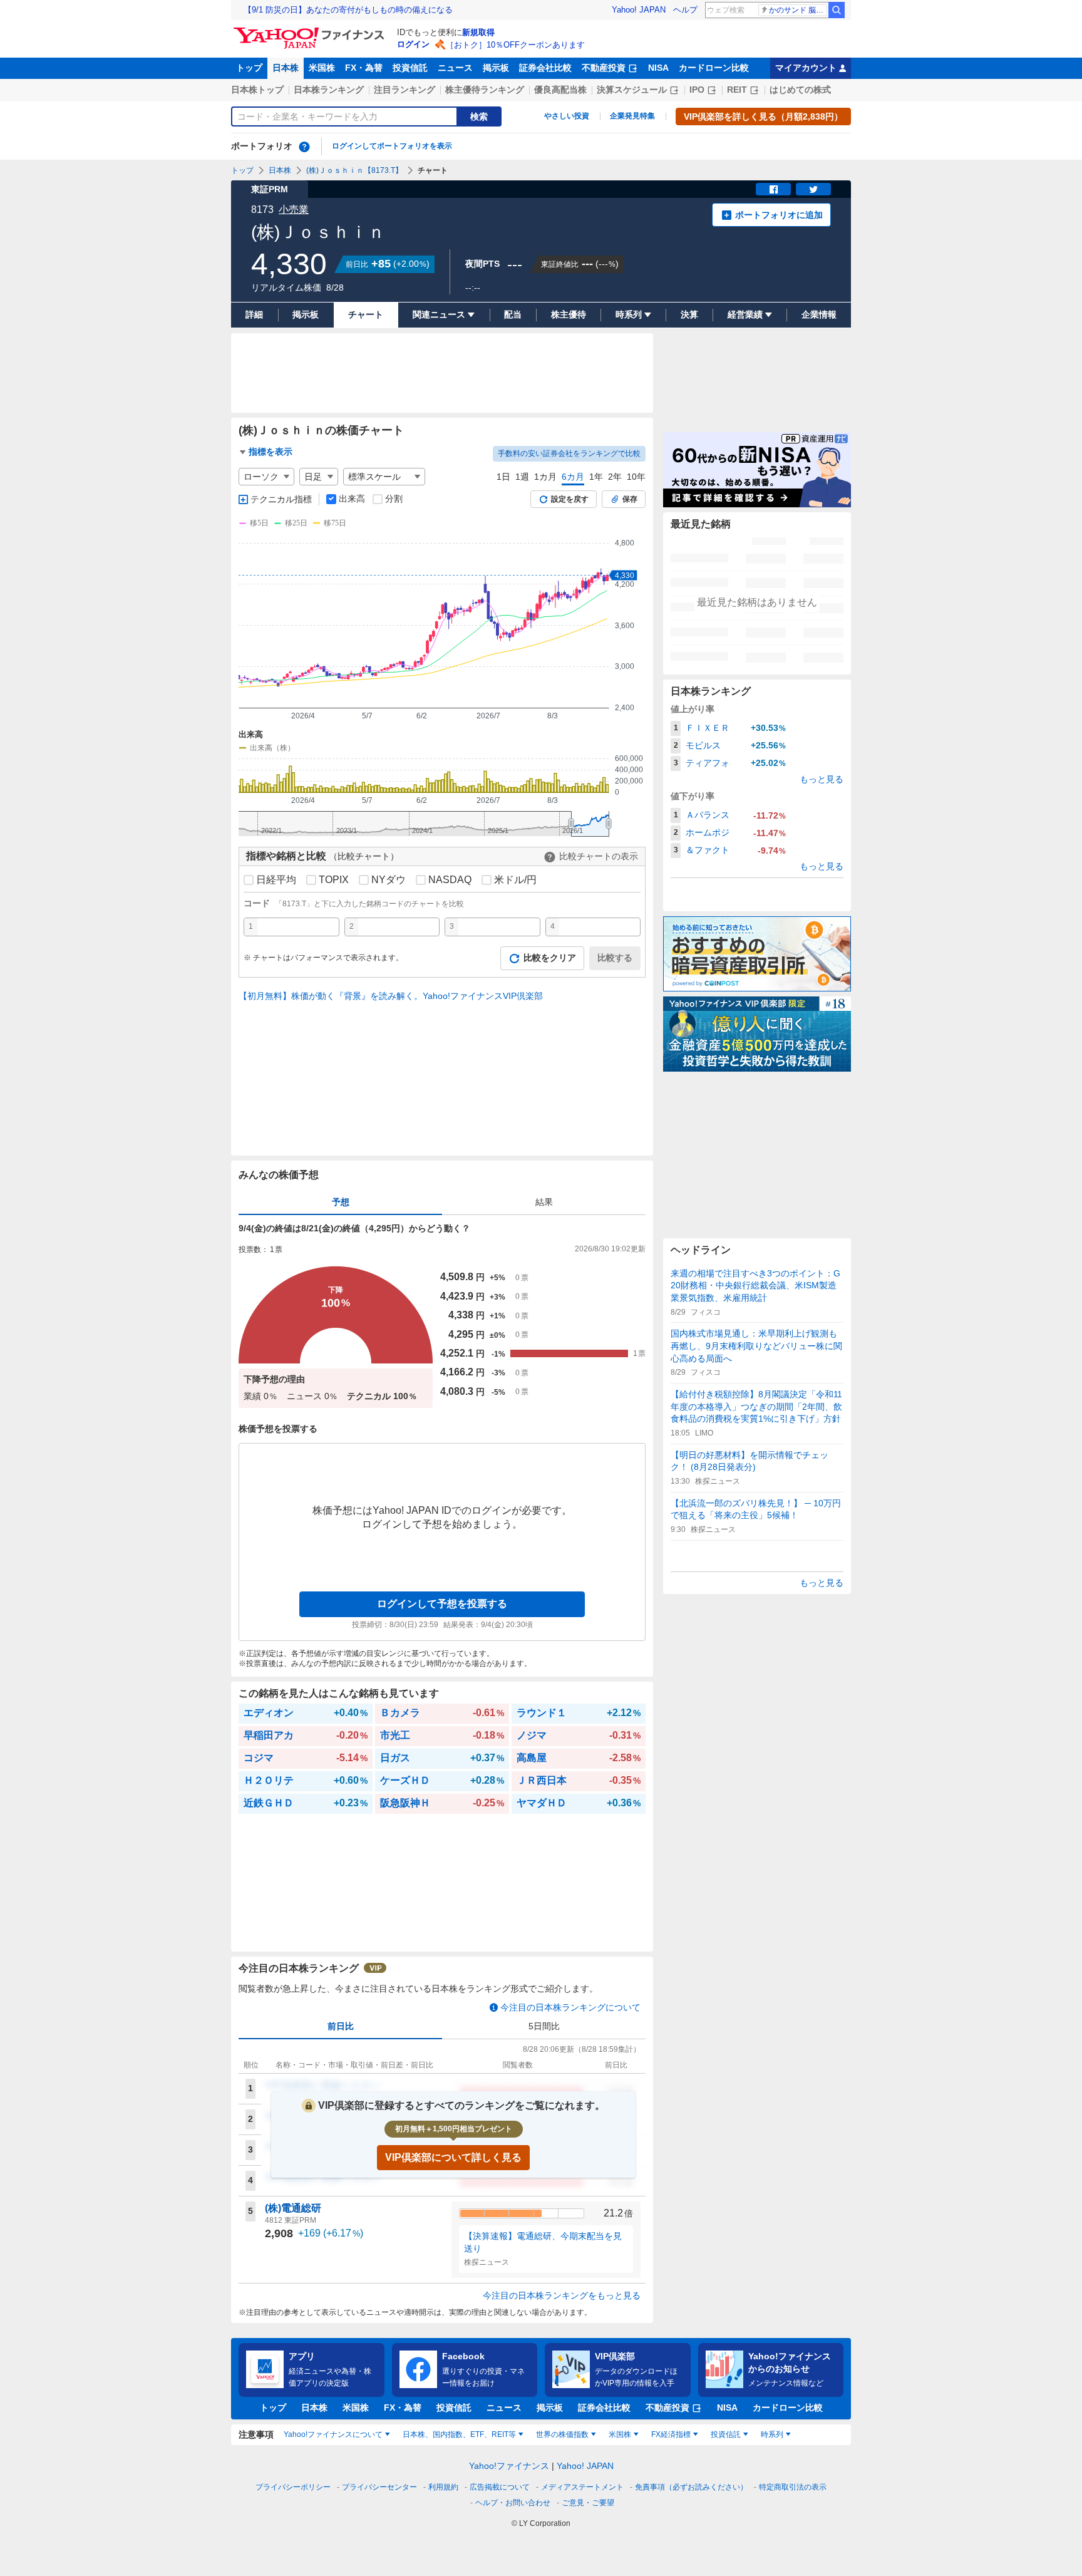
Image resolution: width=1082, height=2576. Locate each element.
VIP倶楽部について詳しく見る (453, 2157)
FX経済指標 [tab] (671, 2434)
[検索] (837, 10)
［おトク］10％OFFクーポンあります (515, 45)
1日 (503, 477)
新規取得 (478, 32)
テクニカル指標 (281, 499)
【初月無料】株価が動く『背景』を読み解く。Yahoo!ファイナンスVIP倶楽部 (391, 996)
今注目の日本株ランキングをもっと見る (562, 2295)
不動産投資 (604, 68)
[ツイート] (813, 189)
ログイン (413, 44)
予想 (341, 1202)
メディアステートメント (582, 2487)
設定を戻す (570, 499)
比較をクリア (550, 958)
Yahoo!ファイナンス (509, 2466)
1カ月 (545, 477)
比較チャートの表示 (599, 856)
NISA (658, 68)
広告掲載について (500, 2487)
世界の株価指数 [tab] (562, 2434)
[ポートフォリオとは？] (304, 147)
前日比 (341, 2026)
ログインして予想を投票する (442, 1604)
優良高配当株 (560, 90)
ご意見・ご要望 (588, 2503)
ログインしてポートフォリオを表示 (392, 146)
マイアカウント (806, 68)
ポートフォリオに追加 (779, 215)
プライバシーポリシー (293, 2487)
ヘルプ (685, 10)
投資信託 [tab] (726, 2434)
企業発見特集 (632, 116)
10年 (636, 477)
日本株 (286, 68)
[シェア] (773, 189)
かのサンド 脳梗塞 (798, 10)
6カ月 (573, 477)
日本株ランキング (329, 90)
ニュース (455, 68)
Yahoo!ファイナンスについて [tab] (333, 2434)
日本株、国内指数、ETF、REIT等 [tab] (459, 2434)
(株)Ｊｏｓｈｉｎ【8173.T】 (354, 170)
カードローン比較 (714, 68)
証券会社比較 (545, 68)
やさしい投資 (567, 116)
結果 (544, 1202)
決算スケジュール (632, 90)
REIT (737, 90)
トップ (249, 68)
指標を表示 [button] (270, 452)
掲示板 (496, 68)
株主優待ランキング (485, 90)
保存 (630, 499)
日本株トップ (257, 90)
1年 (596, 477)
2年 (615, 477)
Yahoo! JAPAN (639, 10)
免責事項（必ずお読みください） (691, 2487)
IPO (697, 90)
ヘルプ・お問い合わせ (513, 2503)
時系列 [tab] (772, 2434)
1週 (522, 477)
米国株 (322, 68)
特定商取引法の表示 (793, 2487)
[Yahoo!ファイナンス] (311, 31)
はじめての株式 (800, 90)
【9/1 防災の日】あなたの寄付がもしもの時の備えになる (348, 10)
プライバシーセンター (379, 2487)
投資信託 (410, 68)
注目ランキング (404, 90)
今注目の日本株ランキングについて (570, 2007)
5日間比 (544, 2026)
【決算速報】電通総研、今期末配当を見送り (543, 2242)
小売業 (294, 209)
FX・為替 (364, 68)
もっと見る (822, 779)
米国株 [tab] (620, 2434)
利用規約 (443, 2487)
